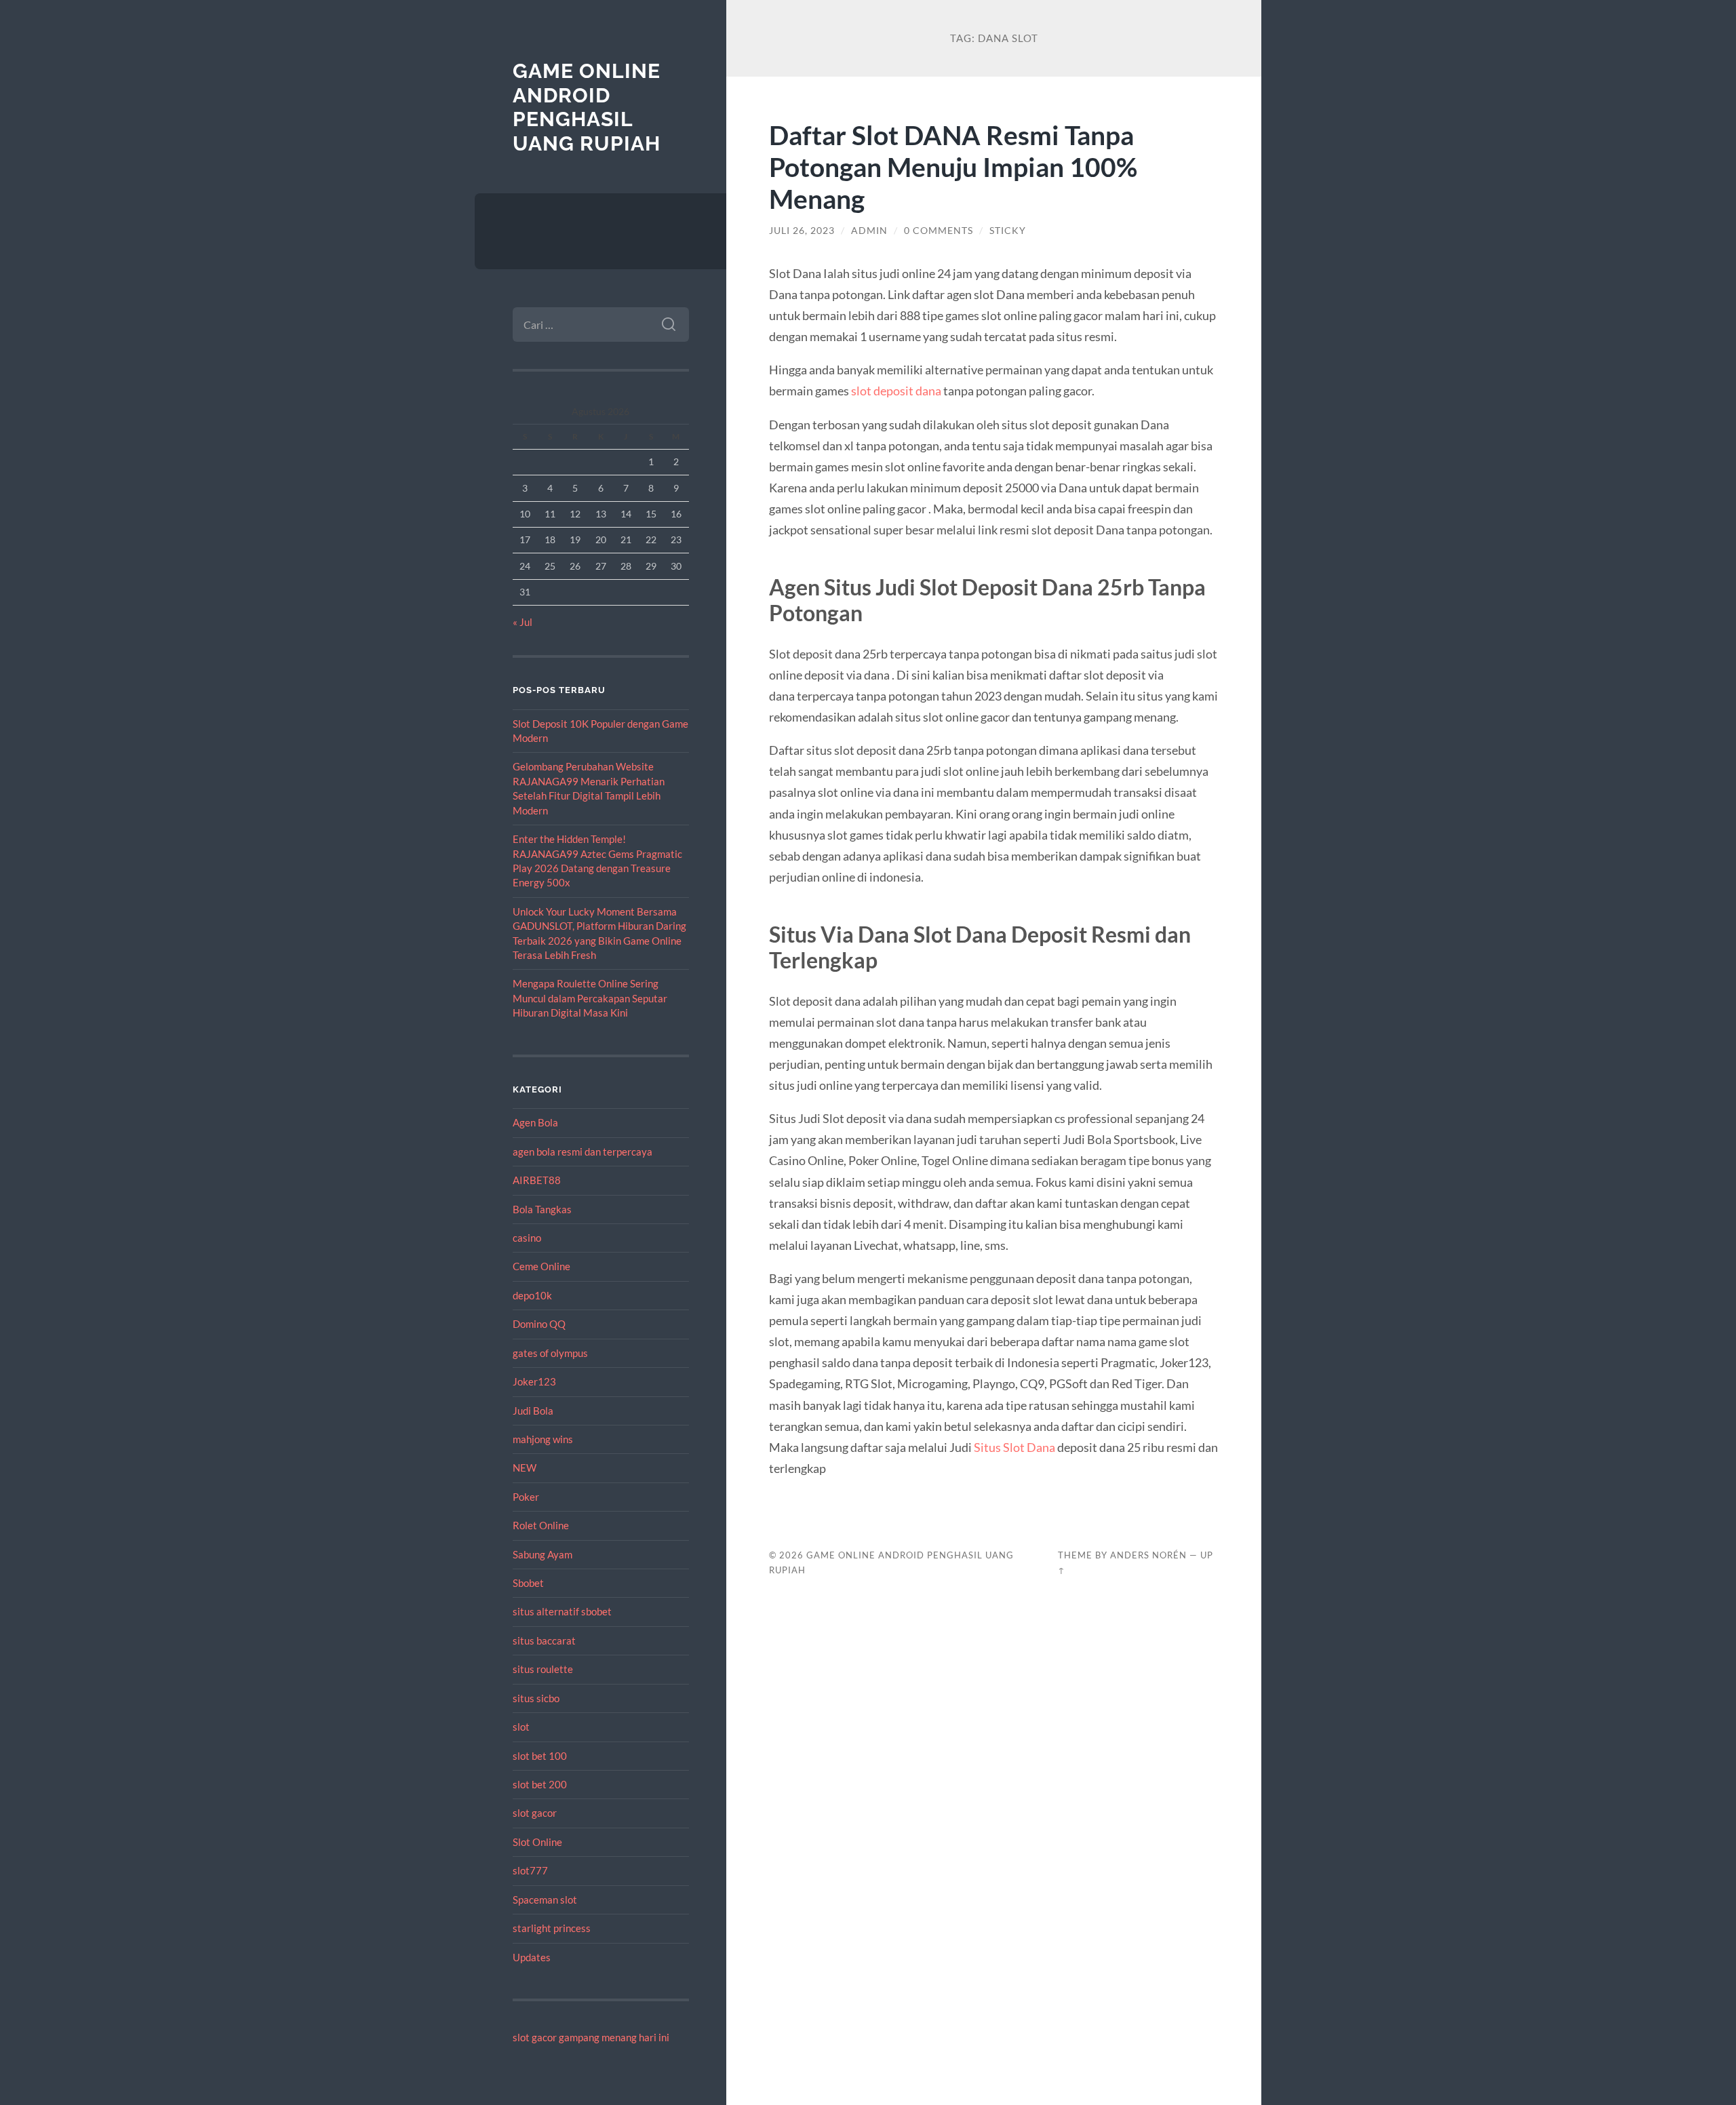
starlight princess (552, 1928)
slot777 (530, 1870)
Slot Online (537, 1842)
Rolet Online (541, 1525)
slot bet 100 (540, 1756)
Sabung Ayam (542, 1554)
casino (527, 1238)
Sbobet (528, 1583)
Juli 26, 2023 (802, 231)
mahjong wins (543, 1439)
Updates (532, 1957)
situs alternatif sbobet (562, 1611)
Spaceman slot (545, 1900)
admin (869, 231)
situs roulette (543, 1669)
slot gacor (535, 1813)
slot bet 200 (540, 1784)
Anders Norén (1148, 1555)
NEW (525, 1468)
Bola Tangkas (542, 1209)
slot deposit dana (896, 391)
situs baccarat (544, 1640)
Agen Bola (535, 1122)
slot (521, 1727)
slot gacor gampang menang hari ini (591, 2037)
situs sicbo (536, 1698)
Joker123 (534, 1381)
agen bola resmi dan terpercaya (583, 1152)
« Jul (522, 622)
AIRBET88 (537, 1180)
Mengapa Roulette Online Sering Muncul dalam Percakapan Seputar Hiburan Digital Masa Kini (590, 998)
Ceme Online (541, 1266)
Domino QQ (539, 1324)
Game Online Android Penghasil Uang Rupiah (587, 107)
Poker (526, 1497)
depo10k (532, 1295)
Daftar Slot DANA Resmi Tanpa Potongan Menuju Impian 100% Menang (953, 166)
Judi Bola (533, 1411)
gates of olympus (550, 1353)
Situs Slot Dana (1014, 1447)
